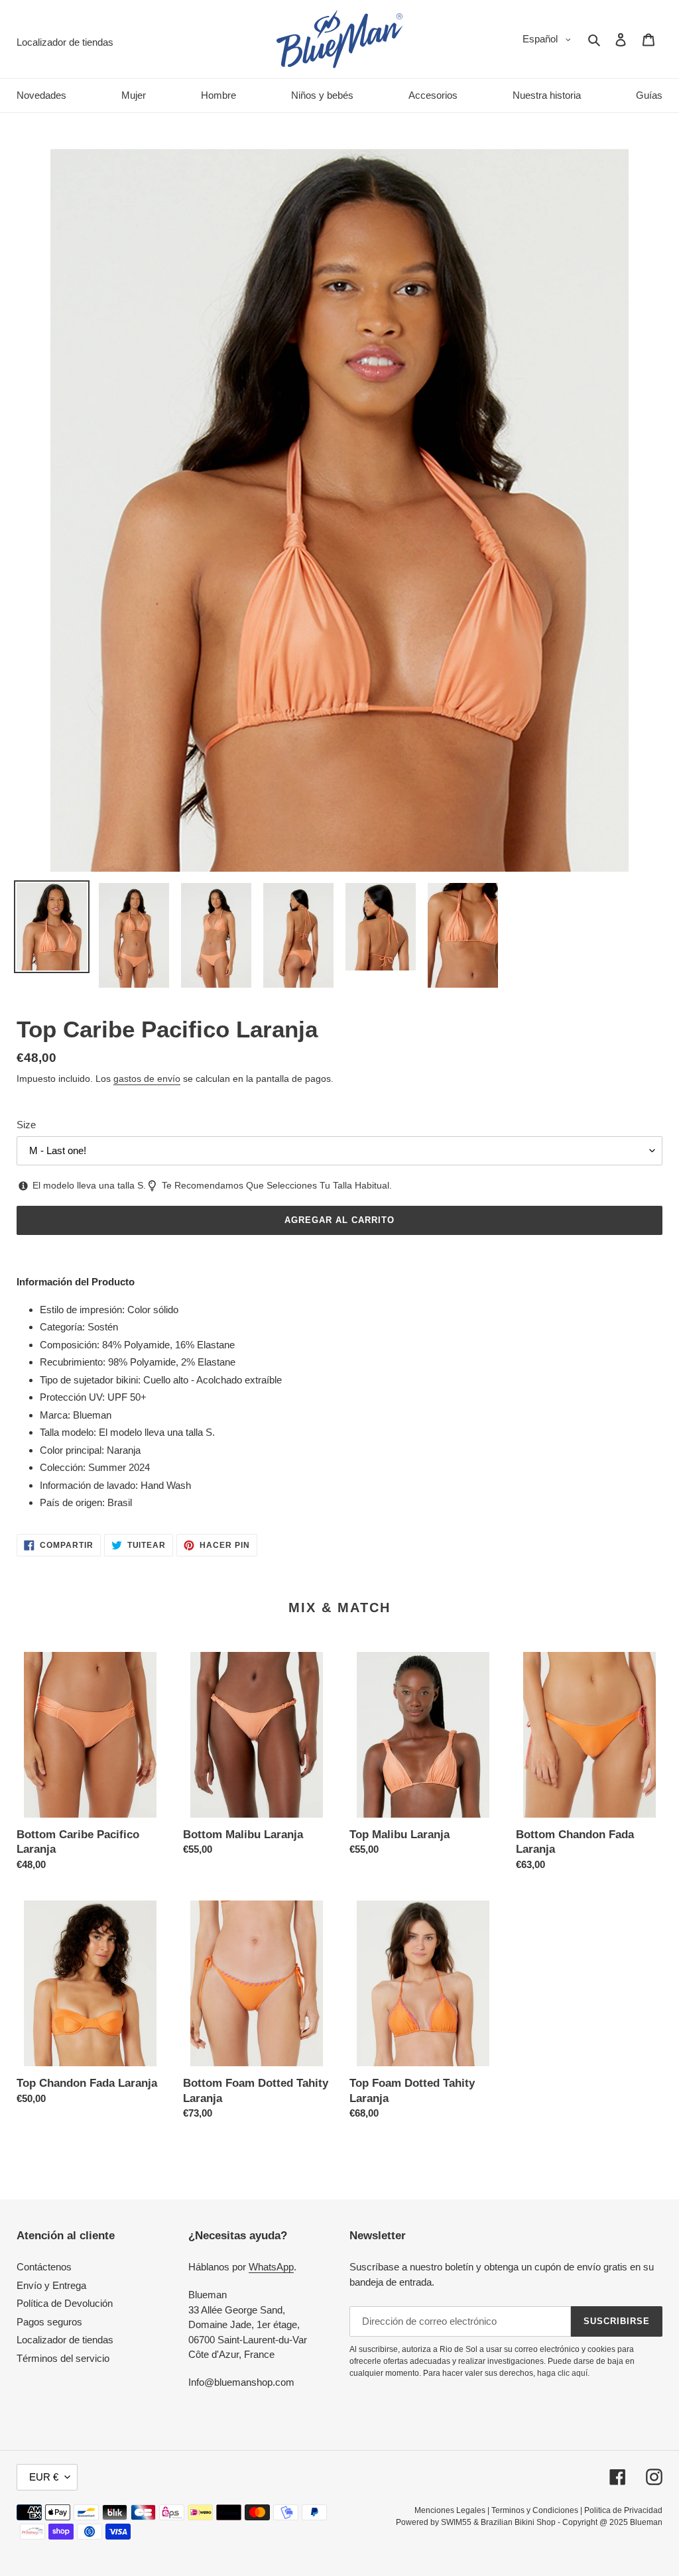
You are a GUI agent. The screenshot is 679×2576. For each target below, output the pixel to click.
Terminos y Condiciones (535, 2510)
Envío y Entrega (51, 2285)
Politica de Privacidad (623, 2510)
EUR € (44, 2477)
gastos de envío (147, 1079)
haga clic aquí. (563, 2373)
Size (26, 1125)
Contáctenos (44, 2267)
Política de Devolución (65, 2303)
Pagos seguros (49, 2322)
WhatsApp (271, 2267)
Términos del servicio (63, 2358)
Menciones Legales (450, 2510)
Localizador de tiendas (65, 2340)
